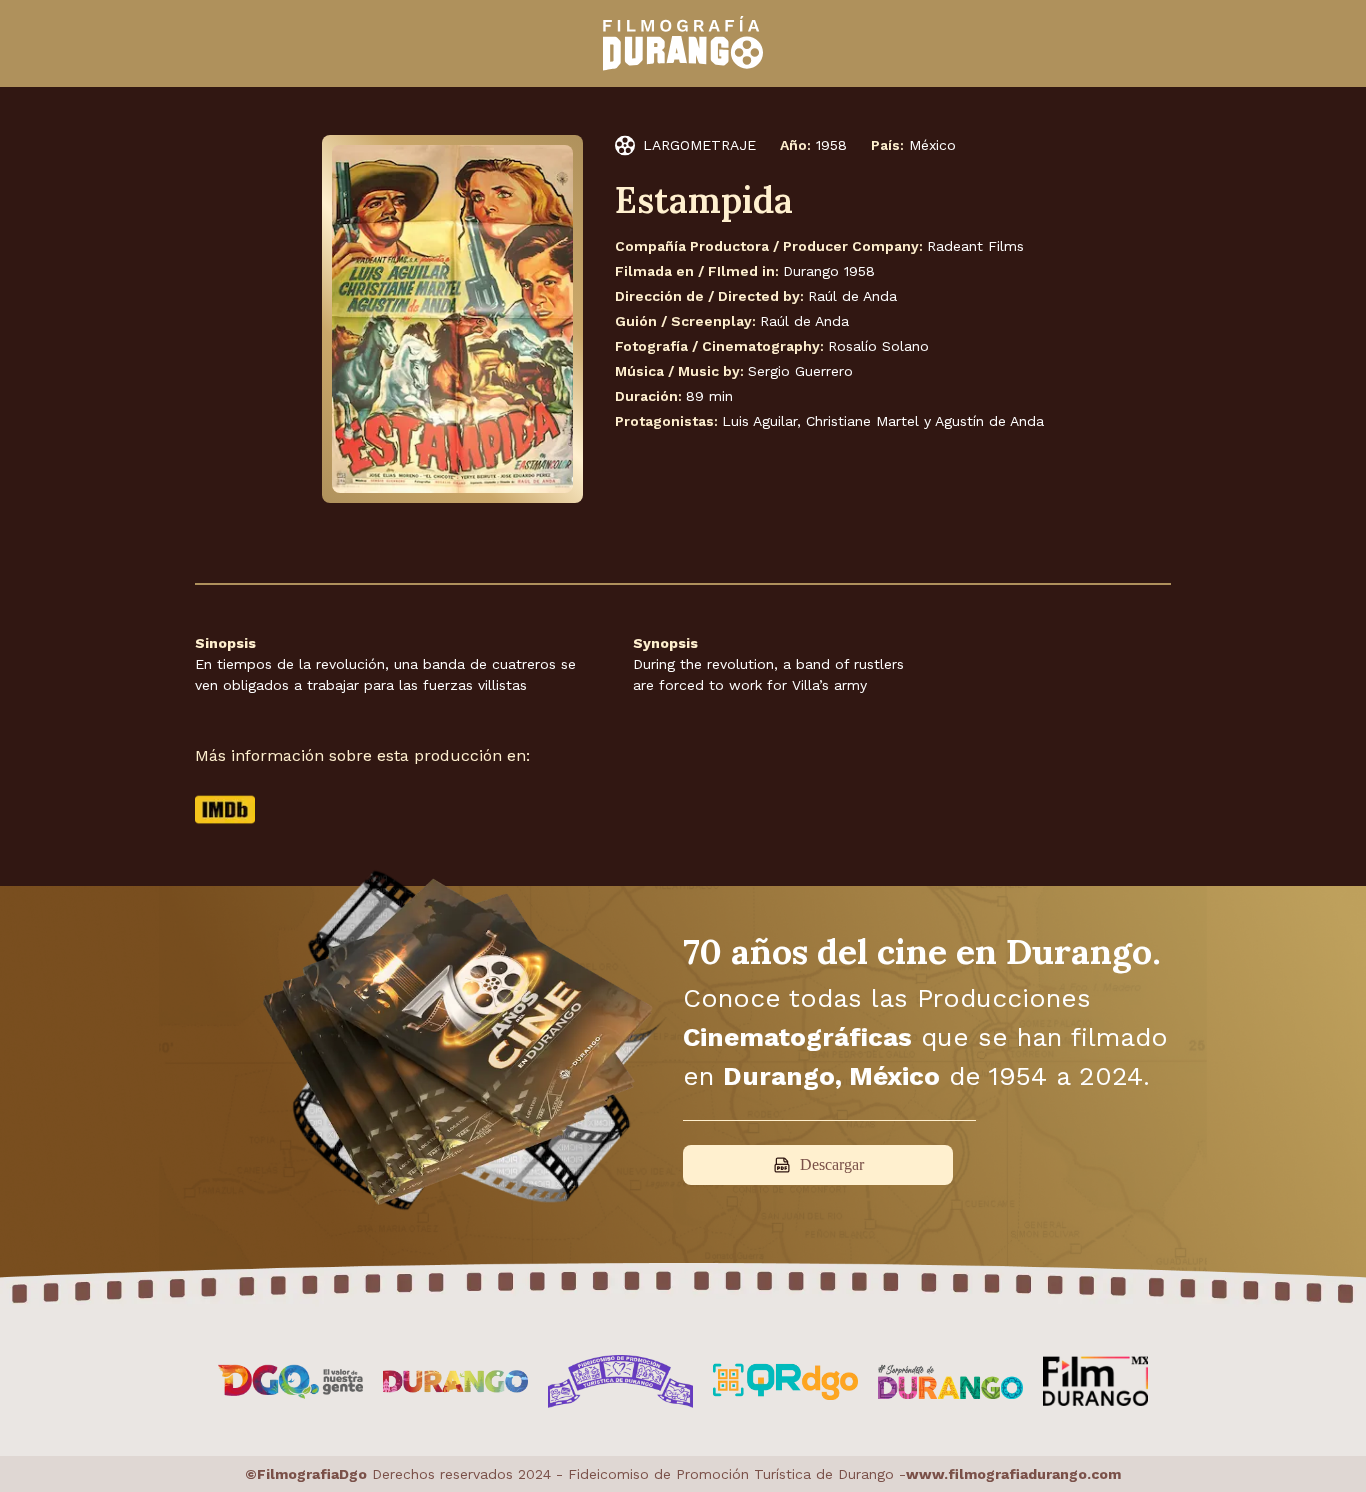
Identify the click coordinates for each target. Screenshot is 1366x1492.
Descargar (832, 1164)
